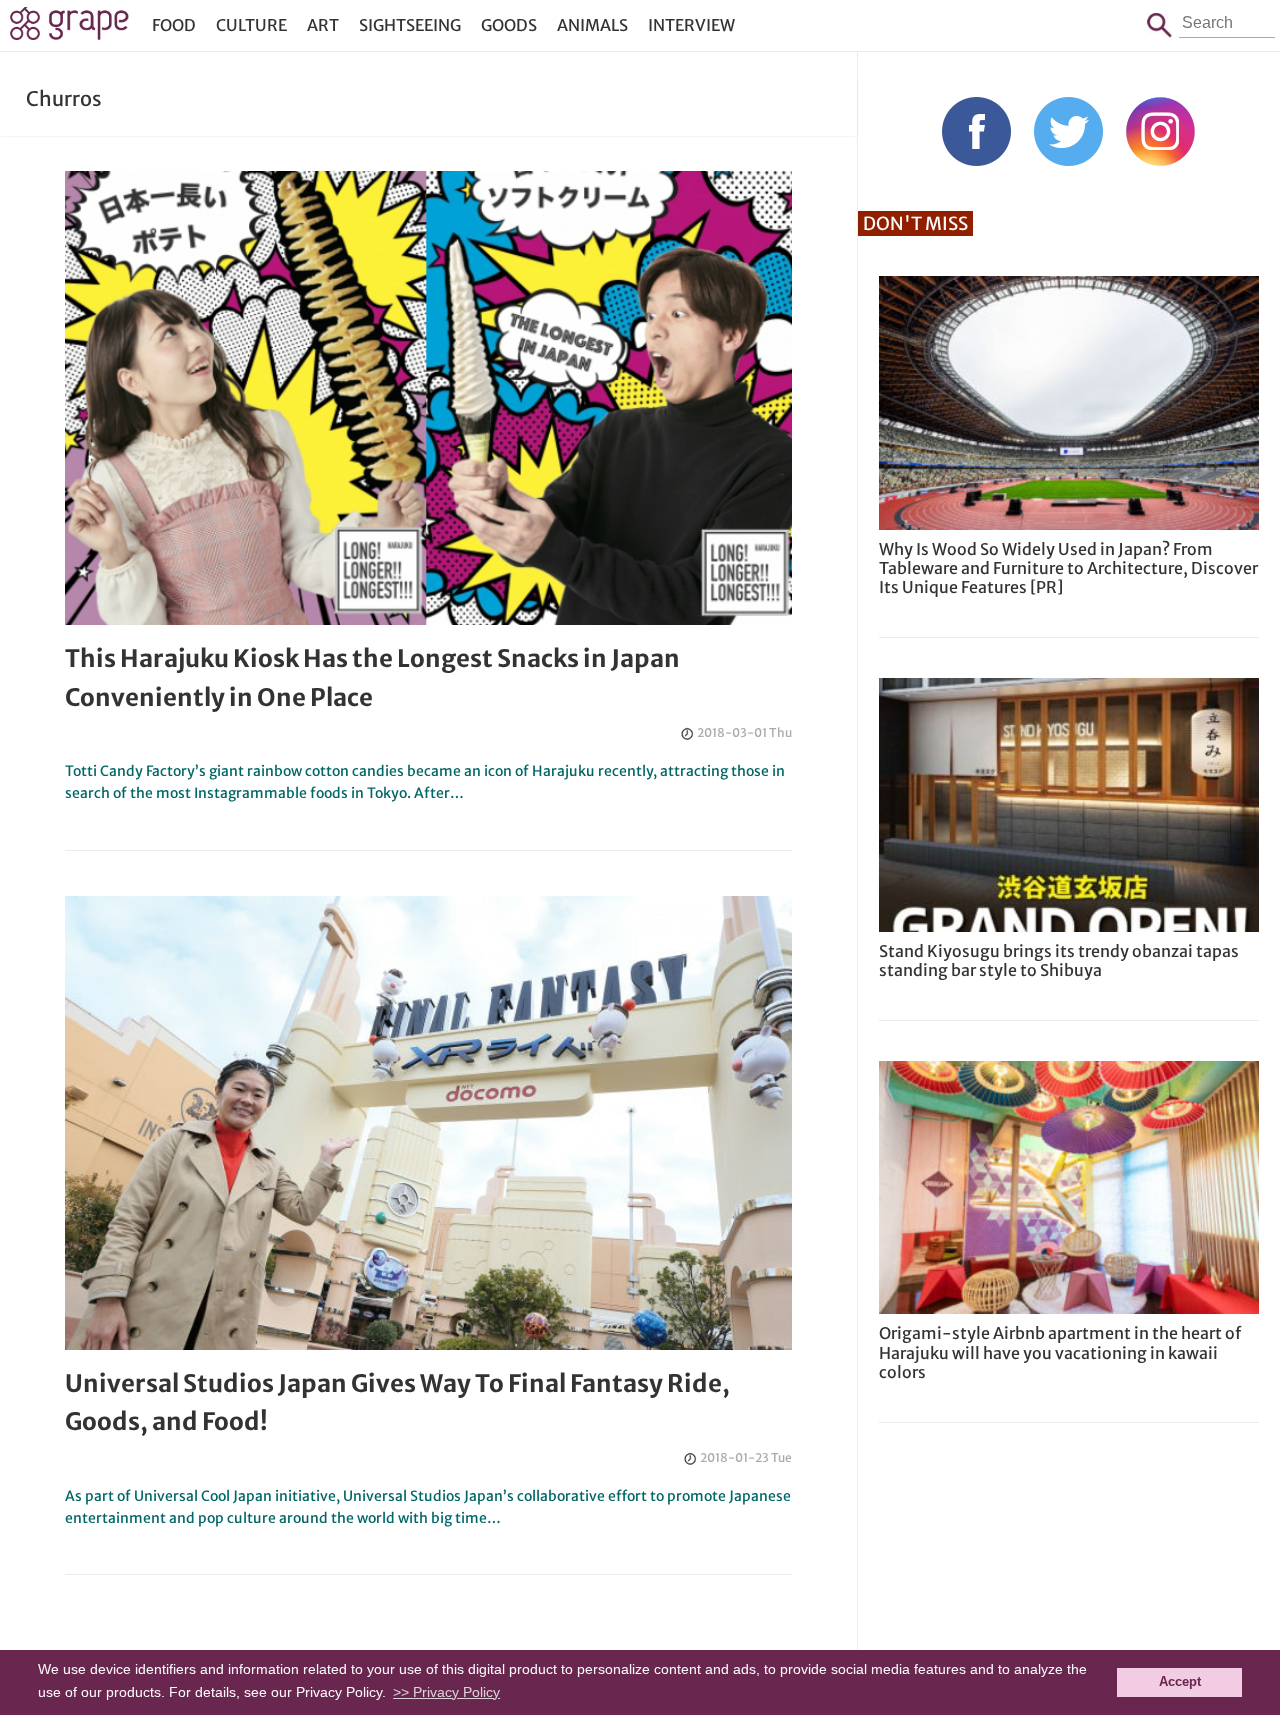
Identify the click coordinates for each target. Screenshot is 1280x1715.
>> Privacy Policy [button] (446, 1692)
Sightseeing (410, 25)
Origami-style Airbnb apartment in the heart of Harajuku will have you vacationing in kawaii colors (1060, 1352)
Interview (691, 25)
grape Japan (69, 29)
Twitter (1068, 131)
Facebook (976, 131)
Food (174, 25)
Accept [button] (1180, 1682)
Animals (592, 25)
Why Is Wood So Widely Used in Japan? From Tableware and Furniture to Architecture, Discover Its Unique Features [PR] (1068, 568)
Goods (509, 25)
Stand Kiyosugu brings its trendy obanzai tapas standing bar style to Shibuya (1059, 960)
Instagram (1160, 131)
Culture (251, 25)
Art (323, 25)
